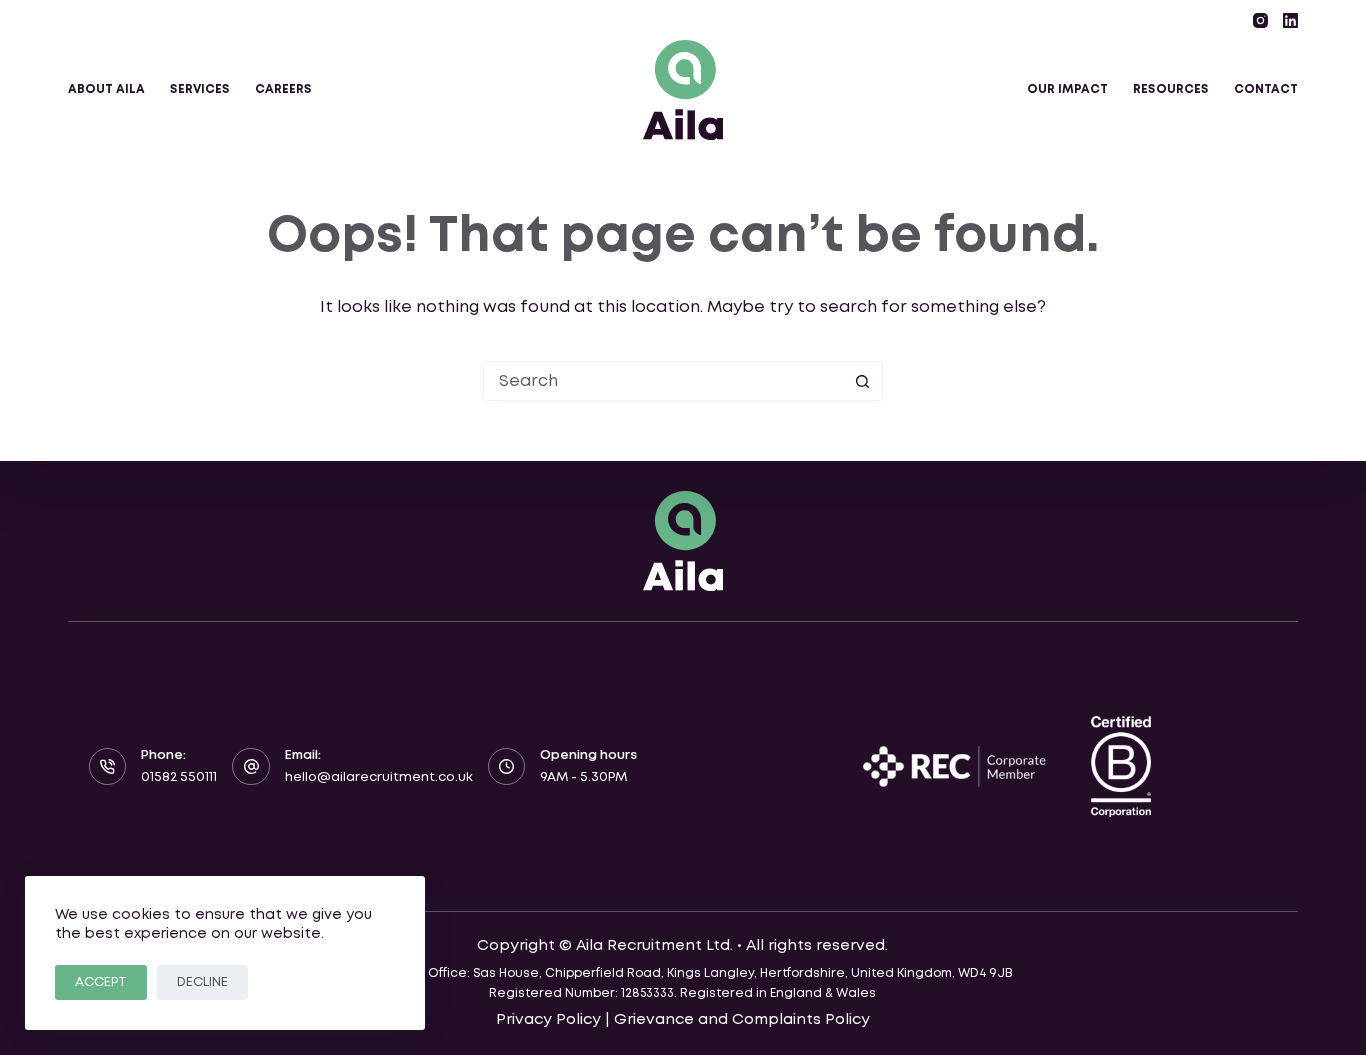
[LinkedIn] (1290, 20)
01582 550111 (179, 777)
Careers (283, 89)
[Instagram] (1260, 20)
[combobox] (664, 381)
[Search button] (863, 381)
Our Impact (1067, 89)
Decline (202, 982)
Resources (1171, 89)
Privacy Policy (548, 1020)
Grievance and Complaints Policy (742, 1020)
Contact (1266, 89)
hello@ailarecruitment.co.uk (379, 777)
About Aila (106, 89)
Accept (101, 982)
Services (200, 89)
